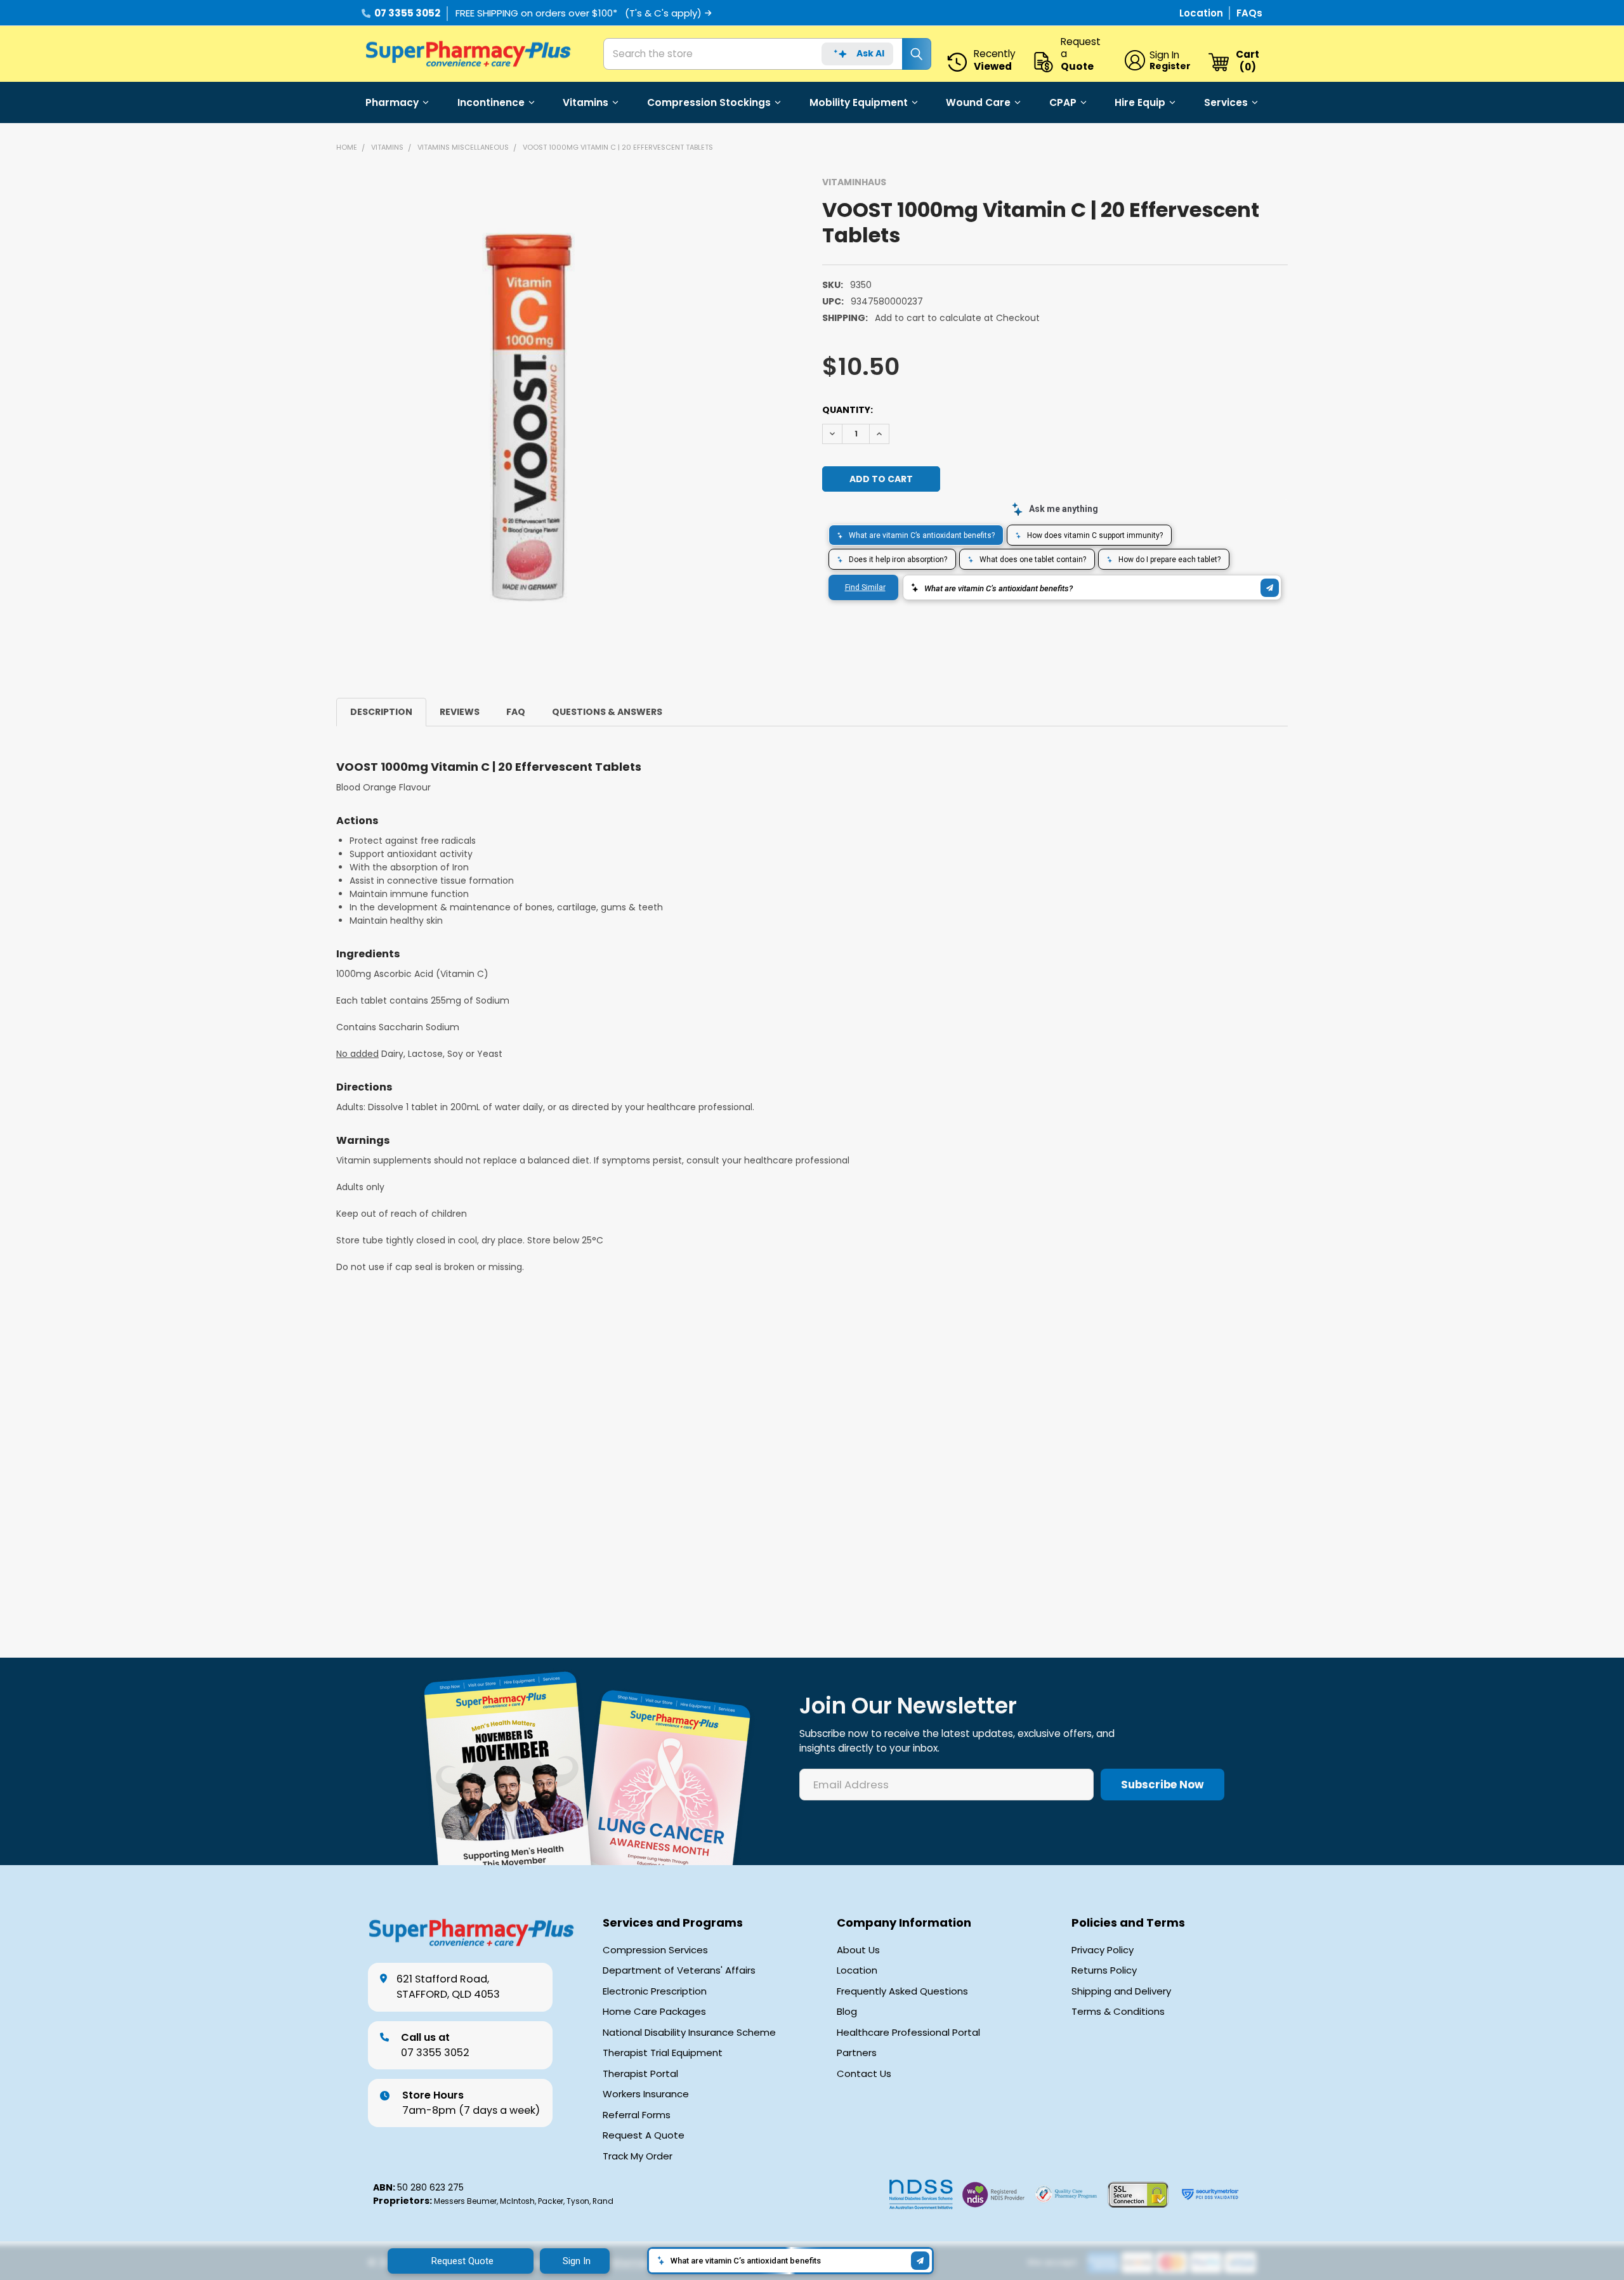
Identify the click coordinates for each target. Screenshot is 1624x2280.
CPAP (1063, 102)
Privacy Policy (1103, 1950)
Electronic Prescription (655, 1991)
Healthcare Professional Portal (908, 2033)
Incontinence (491, 102)
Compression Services (655, 1950)
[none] (528, 417)
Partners (857, 2053)
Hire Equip (1140, 102)
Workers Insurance (646, 2094)
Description (381, 712)
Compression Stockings (709, 102)
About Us (858, 1950)
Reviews (460, 712)
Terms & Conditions (1118, 2012)
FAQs (1249, 13)
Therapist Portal (640, 2074)
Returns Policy (1104, 1970)
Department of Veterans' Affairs (679, 1970)
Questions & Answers (607, 712)
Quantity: (848, 410)
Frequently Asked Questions (902, 1991)
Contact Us (864, 2074)
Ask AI (870, 53)
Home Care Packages (654, 2012)
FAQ (516, 712)
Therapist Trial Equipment (663, 2053)
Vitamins (586, 102)
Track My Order (638, 2156)
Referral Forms (637, 2115)
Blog (847, 2012)
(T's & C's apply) (663, 13)
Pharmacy (392, 102)
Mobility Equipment (859, 102)
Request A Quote (644, 2135)
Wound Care (978, 102)
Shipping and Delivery (1121, 1991)
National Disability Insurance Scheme (689, 2033)
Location (1202, 13)
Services (1226, 102)
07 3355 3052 (407, 13)
